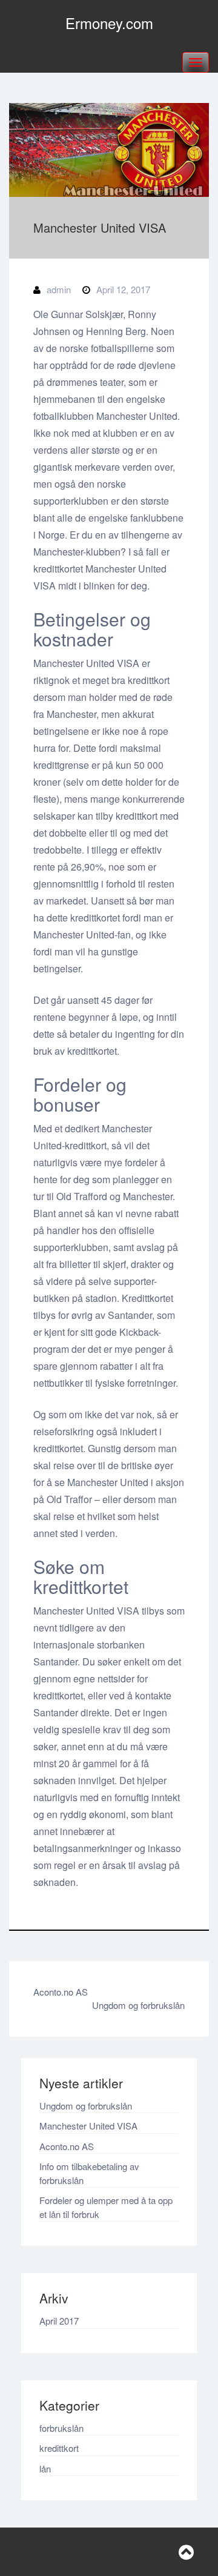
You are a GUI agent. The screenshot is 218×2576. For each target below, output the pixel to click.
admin (59, 289)
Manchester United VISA (88, 2126)
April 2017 (59, 2321)
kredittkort (59, 2448)
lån (45, 2468)
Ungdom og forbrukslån (138, 2005)
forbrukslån (61, 2428)
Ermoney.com (109, 23)
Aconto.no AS (61, 1992)
